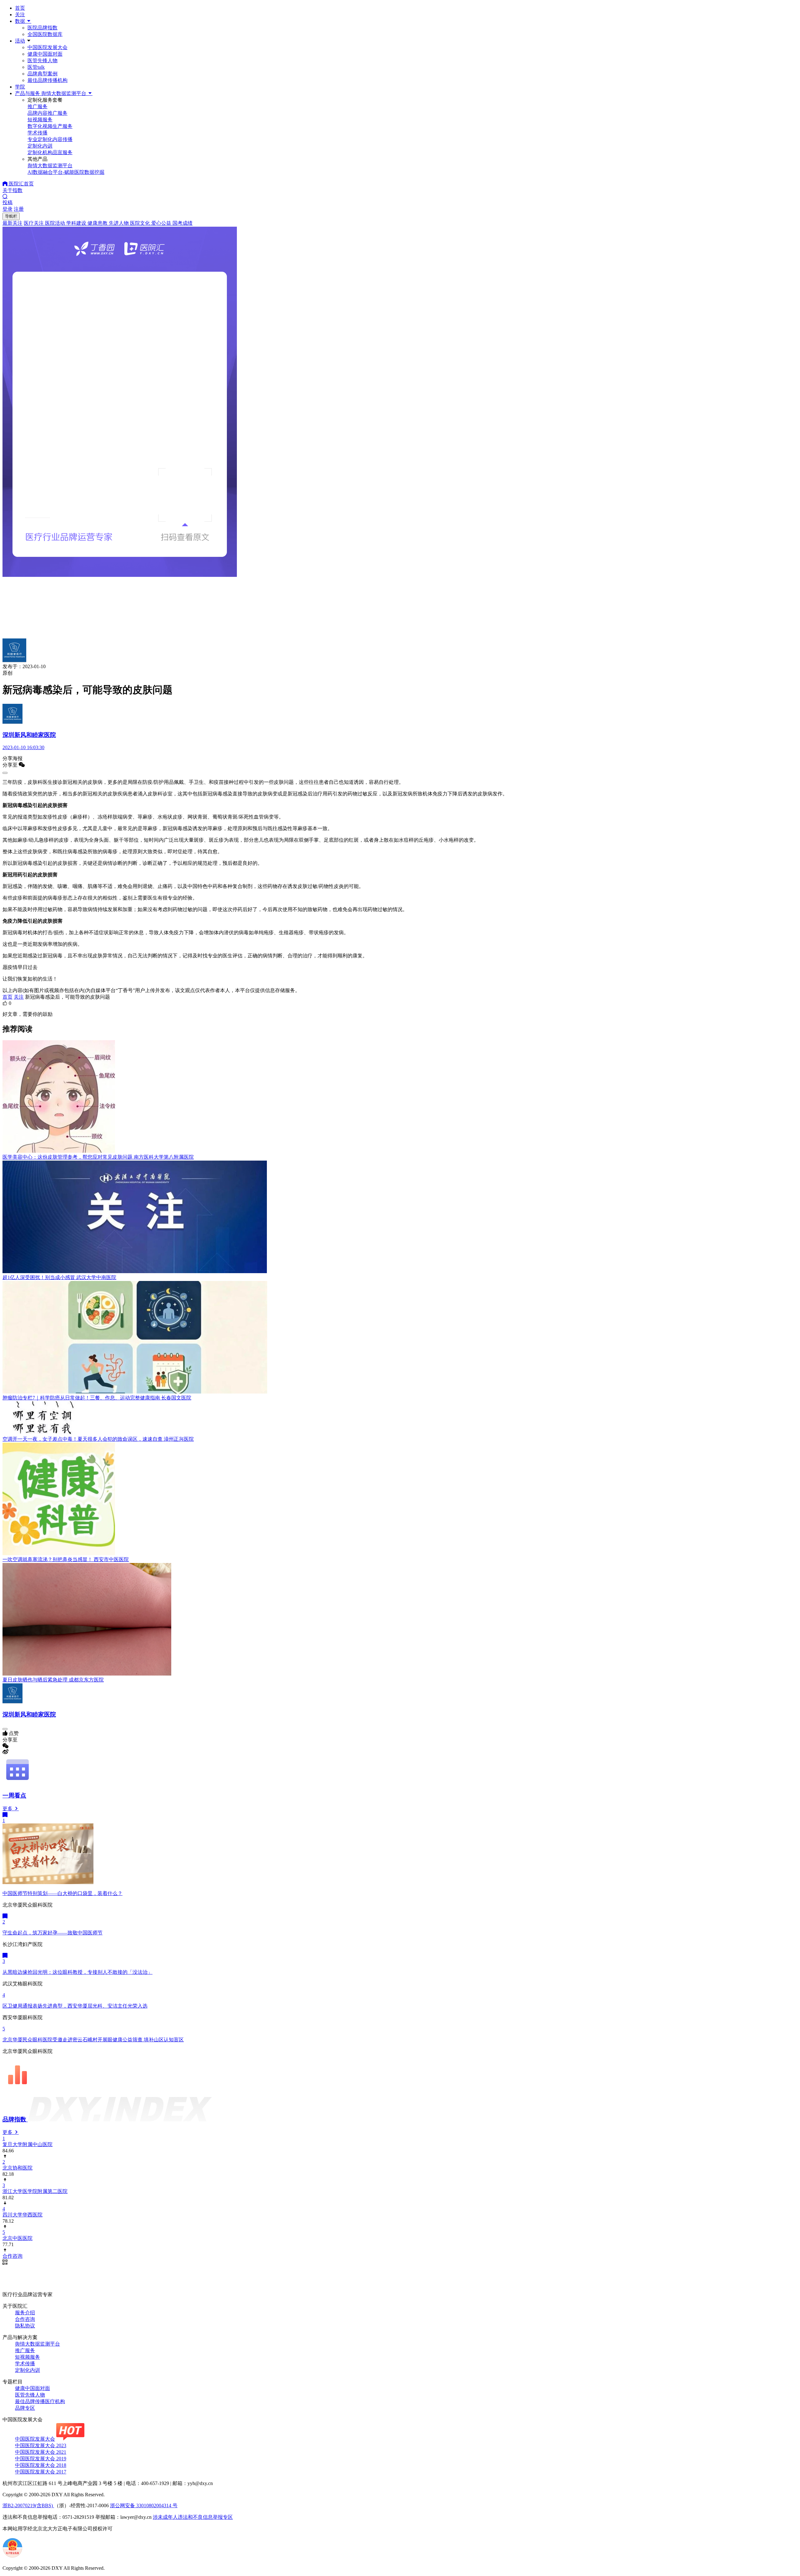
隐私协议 (25, 2326)
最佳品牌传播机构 (47, 80)
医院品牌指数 (42, 28)
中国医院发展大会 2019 (41, 2459)
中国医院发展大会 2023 (41, 2445)
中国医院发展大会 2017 (41, 2472)
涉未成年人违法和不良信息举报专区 (193, 2517)
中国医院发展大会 (47, 47)
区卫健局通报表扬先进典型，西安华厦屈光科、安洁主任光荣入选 (75, 2006)
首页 (20, 8)
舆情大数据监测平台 (37, 2344)
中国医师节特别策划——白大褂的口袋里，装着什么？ (62, 1893)
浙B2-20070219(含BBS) (28, 2505)
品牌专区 (25, 2408)
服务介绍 (25, 2313)
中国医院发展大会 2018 (41, 2465)
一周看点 (14, 1795)
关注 (20, 15)
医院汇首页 (21, 184)
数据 (21, 21)
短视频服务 (27, 2357)
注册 (19, 209)
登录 (7, 209)
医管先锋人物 (42, 60)
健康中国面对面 (45, 54)
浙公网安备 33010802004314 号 (144, 2505)
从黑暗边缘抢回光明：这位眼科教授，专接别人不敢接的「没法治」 (77, 1972)
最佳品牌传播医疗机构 (40, 2401)
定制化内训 (27, 2370)
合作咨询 (25, 2319)
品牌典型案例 (42, 74)
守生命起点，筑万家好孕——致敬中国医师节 (52, 1933)
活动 (20, 41)
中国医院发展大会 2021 (41, 2452)
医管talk (36, 67)
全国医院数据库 (45, 34)
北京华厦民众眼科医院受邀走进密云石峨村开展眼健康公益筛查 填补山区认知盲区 (93, 2040)
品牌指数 (15, 2119)
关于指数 (12, 190)
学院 (20, 87)
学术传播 (25, 2364)
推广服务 (25, 2350)
